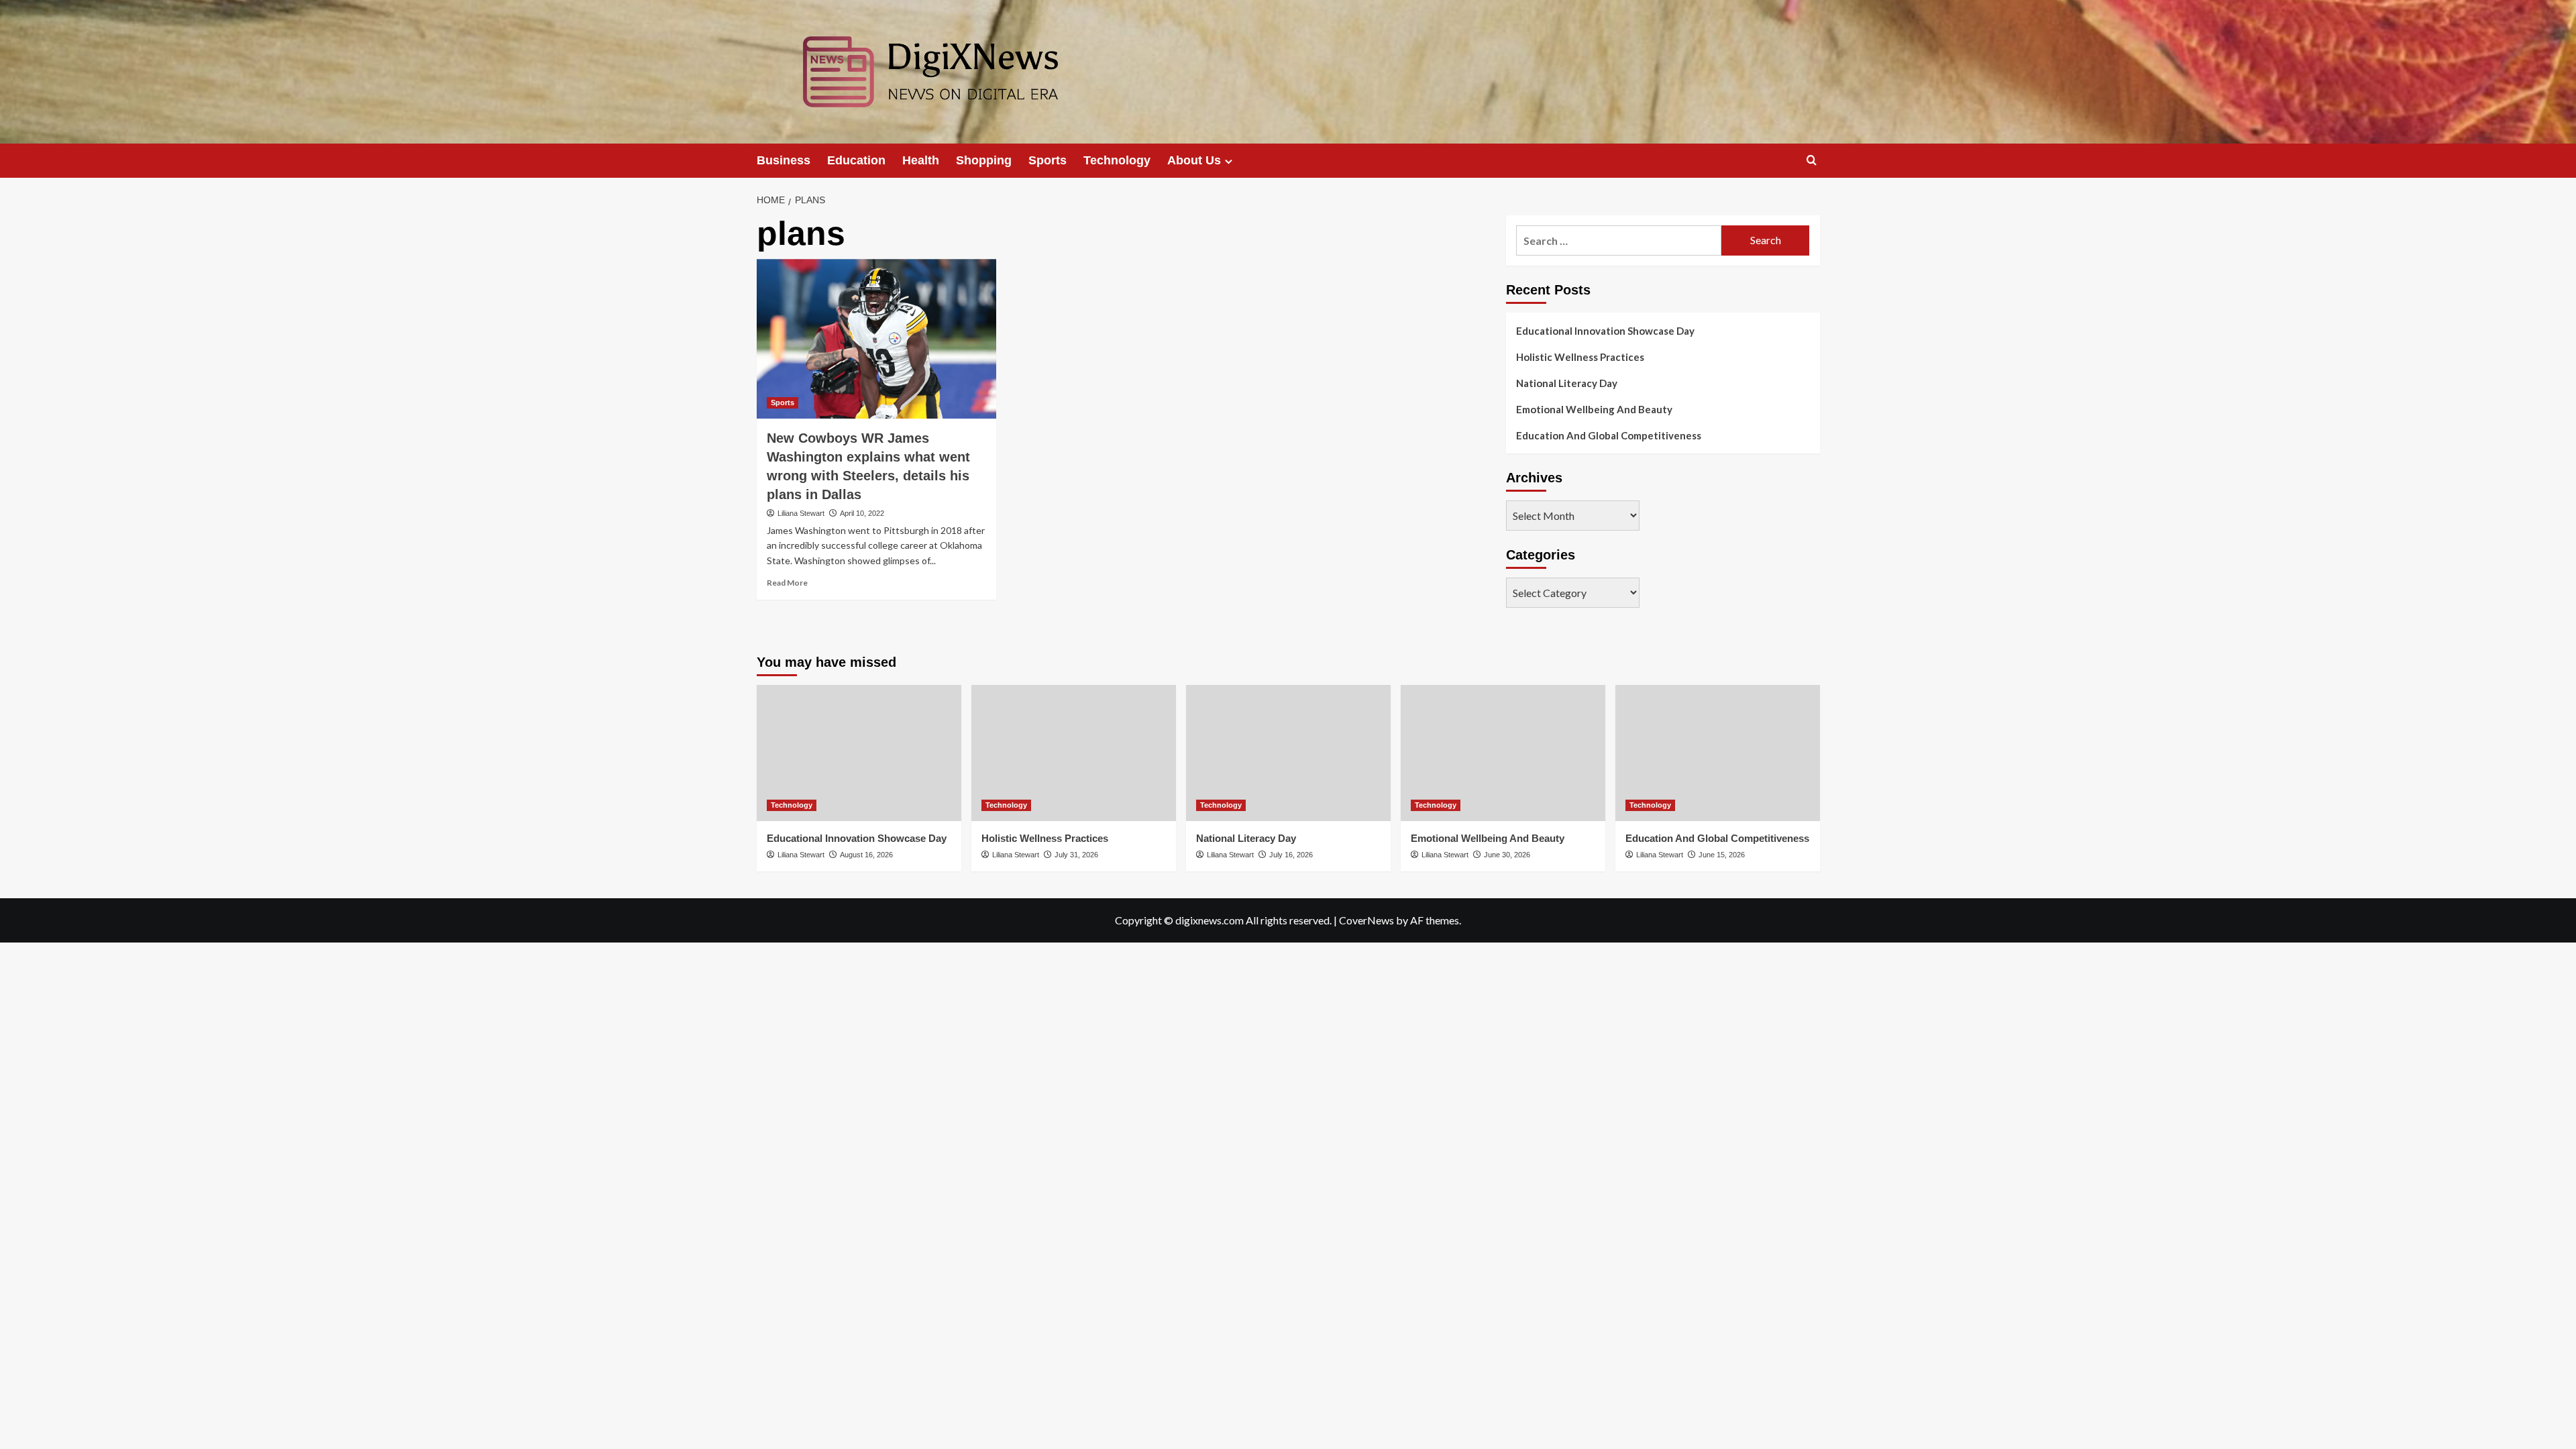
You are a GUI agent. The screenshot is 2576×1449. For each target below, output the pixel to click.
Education (856, 160)
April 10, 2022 (862, 513)
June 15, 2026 (1722, 855)
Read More (787, 583)
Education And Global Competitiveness (1609, 435)
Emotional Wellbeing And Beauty (1594, 409)
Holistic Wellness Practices (1580, 357)
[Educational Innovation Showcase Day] (859, 753)
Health (921, 160)
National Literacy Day (1567, 383)
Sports (1048, 160)
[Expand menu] (1229, 161)
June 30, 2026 (1507, 855)
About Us (1194, 160)
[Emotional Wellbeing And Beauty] (1503, 753)
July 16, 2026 (1291, 855)
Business (784, 160)
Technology (1117, 160)
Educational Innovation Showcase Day (1605, 331)
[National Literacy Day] (1288, 753)
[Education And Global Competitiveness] (1718, 753)
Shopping (984, 160)
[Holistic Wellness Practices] (1074, 753)
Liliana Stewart (801, 513)
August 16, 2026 (866, 855)
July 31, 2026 (1076, 855)
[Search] (1812, 161)
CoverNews (1366, 920)
